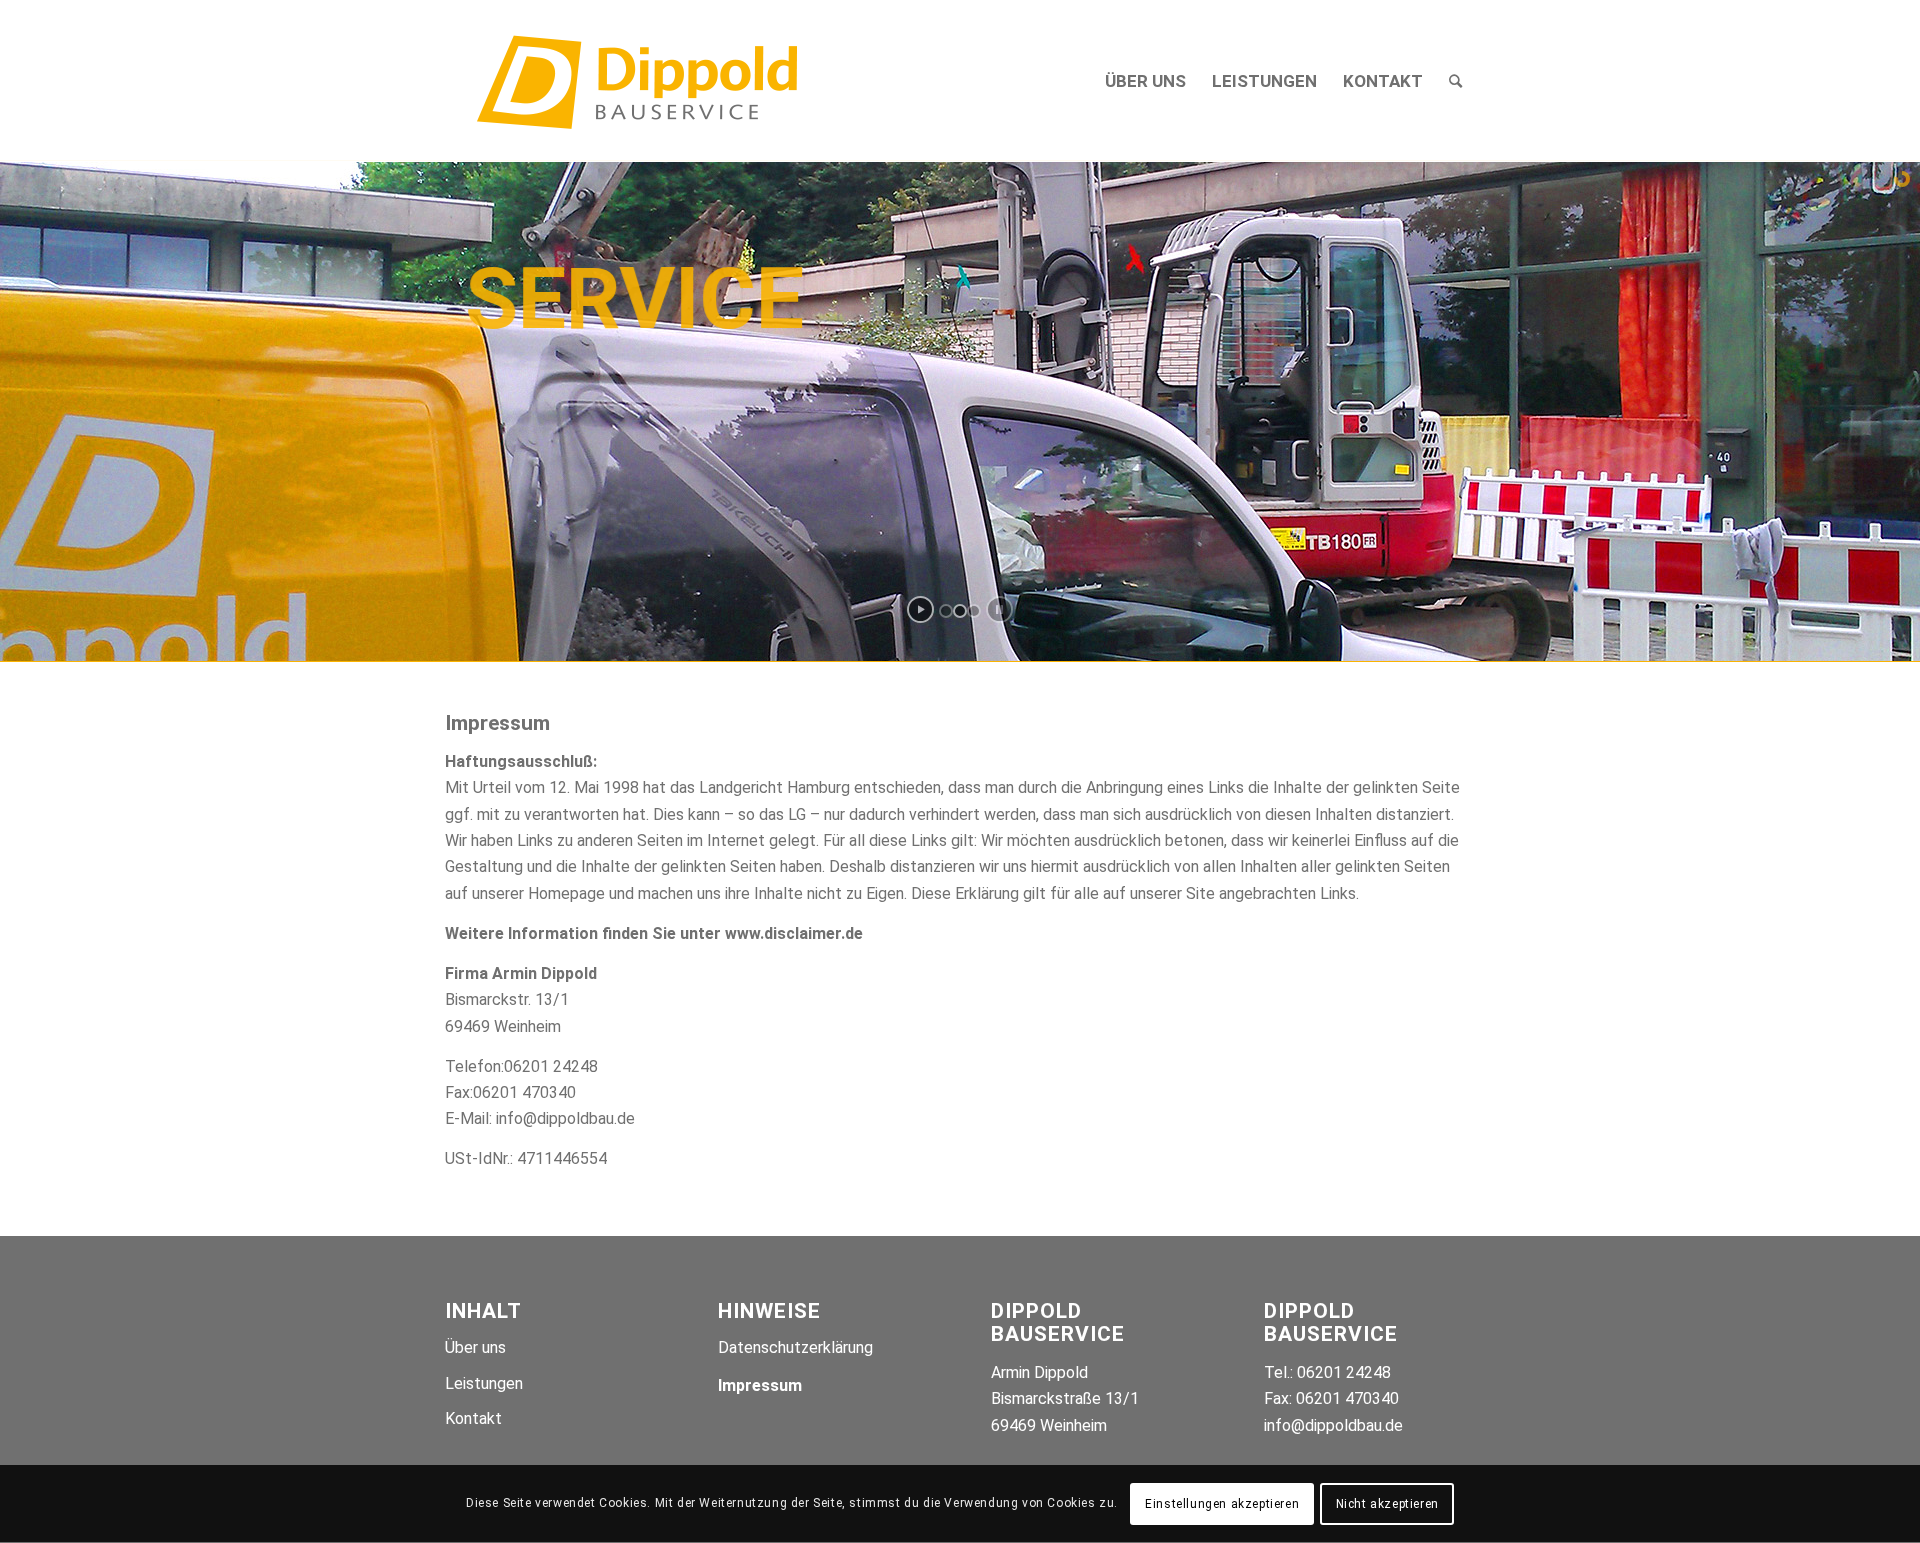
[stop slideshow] (999, 609)
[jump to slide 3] (974, 611)
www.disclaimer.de (794, 933)
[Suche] (1455, 81)
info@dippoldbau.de (1333, 1425)
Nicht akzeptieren (1387, 1504)
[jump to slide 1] (946, 611)
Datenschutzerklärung (795, 1347)
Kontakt (473, 1418)
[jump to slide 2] (960, 611)
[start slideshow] (920, 609)
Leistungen (484, 1383)
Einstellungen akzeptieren (1222, 1504)
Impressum (760, 1385)
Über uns (475, 1347)
